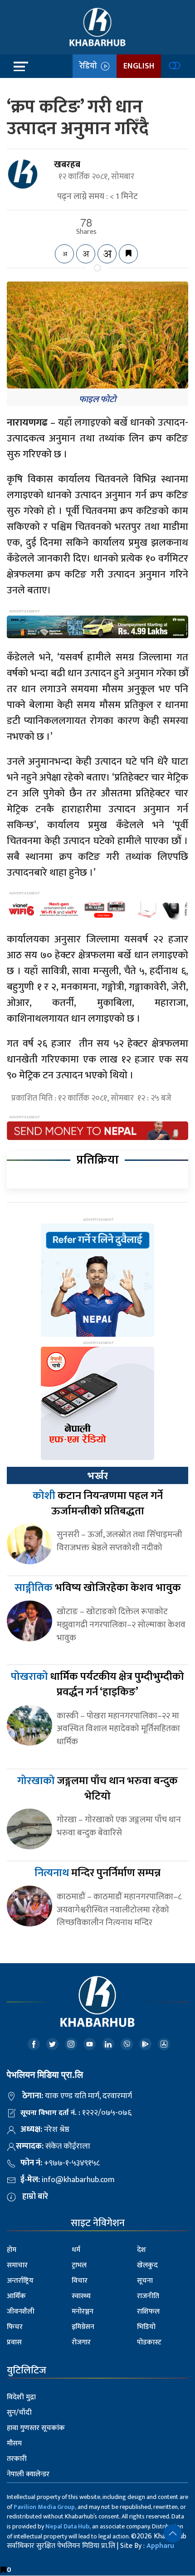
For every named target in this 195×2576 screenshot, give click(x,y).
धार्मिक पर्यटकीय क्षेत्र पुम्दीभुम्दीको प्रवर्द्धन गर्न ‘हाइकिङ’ (97, 1684)
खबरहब (67, 165)
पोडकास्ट (149, 2342)
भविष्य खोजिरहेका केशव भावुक (98, 1588)
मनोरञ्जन (83, 2312)
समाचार (17, 2265)
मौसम (14, 2443)
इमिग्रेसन (83, 2327)
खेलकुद (147, 2265)
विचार (80, 2281)
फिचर (15, 2327)
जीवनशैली (21, 2312)
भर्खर (97, 1476)
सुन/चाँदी (19, 2413)
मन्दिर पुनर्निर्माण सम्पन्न (97, 1873)
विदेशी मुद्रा (21, 2397)
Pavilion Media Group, (45, 2507)
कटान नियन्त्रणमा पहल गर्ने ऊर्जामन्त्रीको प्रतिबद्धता (98, 1504)
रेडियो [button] (90, 66)
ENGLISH (139, 66)
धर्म (76, 2250)
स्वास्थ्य (81, 2296)
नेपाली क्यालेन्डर (28, 2474)
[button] (173, 2533)
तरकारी (17, 2459)
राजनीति (148, 2296)
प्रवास (14, 2342)
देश (141, 2250)
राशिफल (148, 2312)
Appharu (160, 2546)
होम (12, 2250)
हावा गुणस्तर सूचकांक (36, 2428)
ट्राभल (79, 2265)
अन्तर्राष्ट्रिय (20, 2281)
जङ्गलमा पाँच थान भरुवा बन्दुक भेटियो (97, 1789)
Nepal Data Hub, (68, 2526)
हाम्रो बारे (35, 2197)
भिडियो (146, 2327)
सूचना (145, 2281)
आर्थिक (16, 2296)
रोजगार (81, 2342)
